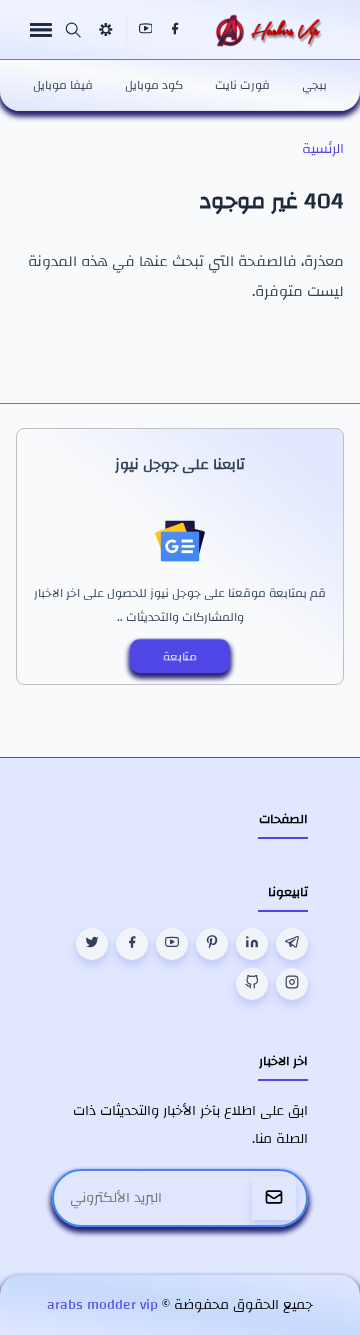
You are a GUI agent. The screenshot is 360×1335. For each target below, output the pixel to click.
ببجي (314, 85)
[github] (252, 984)
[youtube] (146, 30)
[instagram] (292, 984)
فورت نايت (242, 85)
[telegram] (292, 944)
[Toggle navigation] (41, 29)
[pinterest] (212, 944)
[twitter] (92, 944)
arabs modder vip (102, 1305)
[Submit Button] (274, 1198)
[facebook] (175, 30)
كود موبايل (154, 85)
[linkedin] (252, 944)
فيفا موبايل (63, 85)
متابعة (180, 656)
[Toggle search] (73, 30)
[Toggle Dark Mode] (106, 29)
